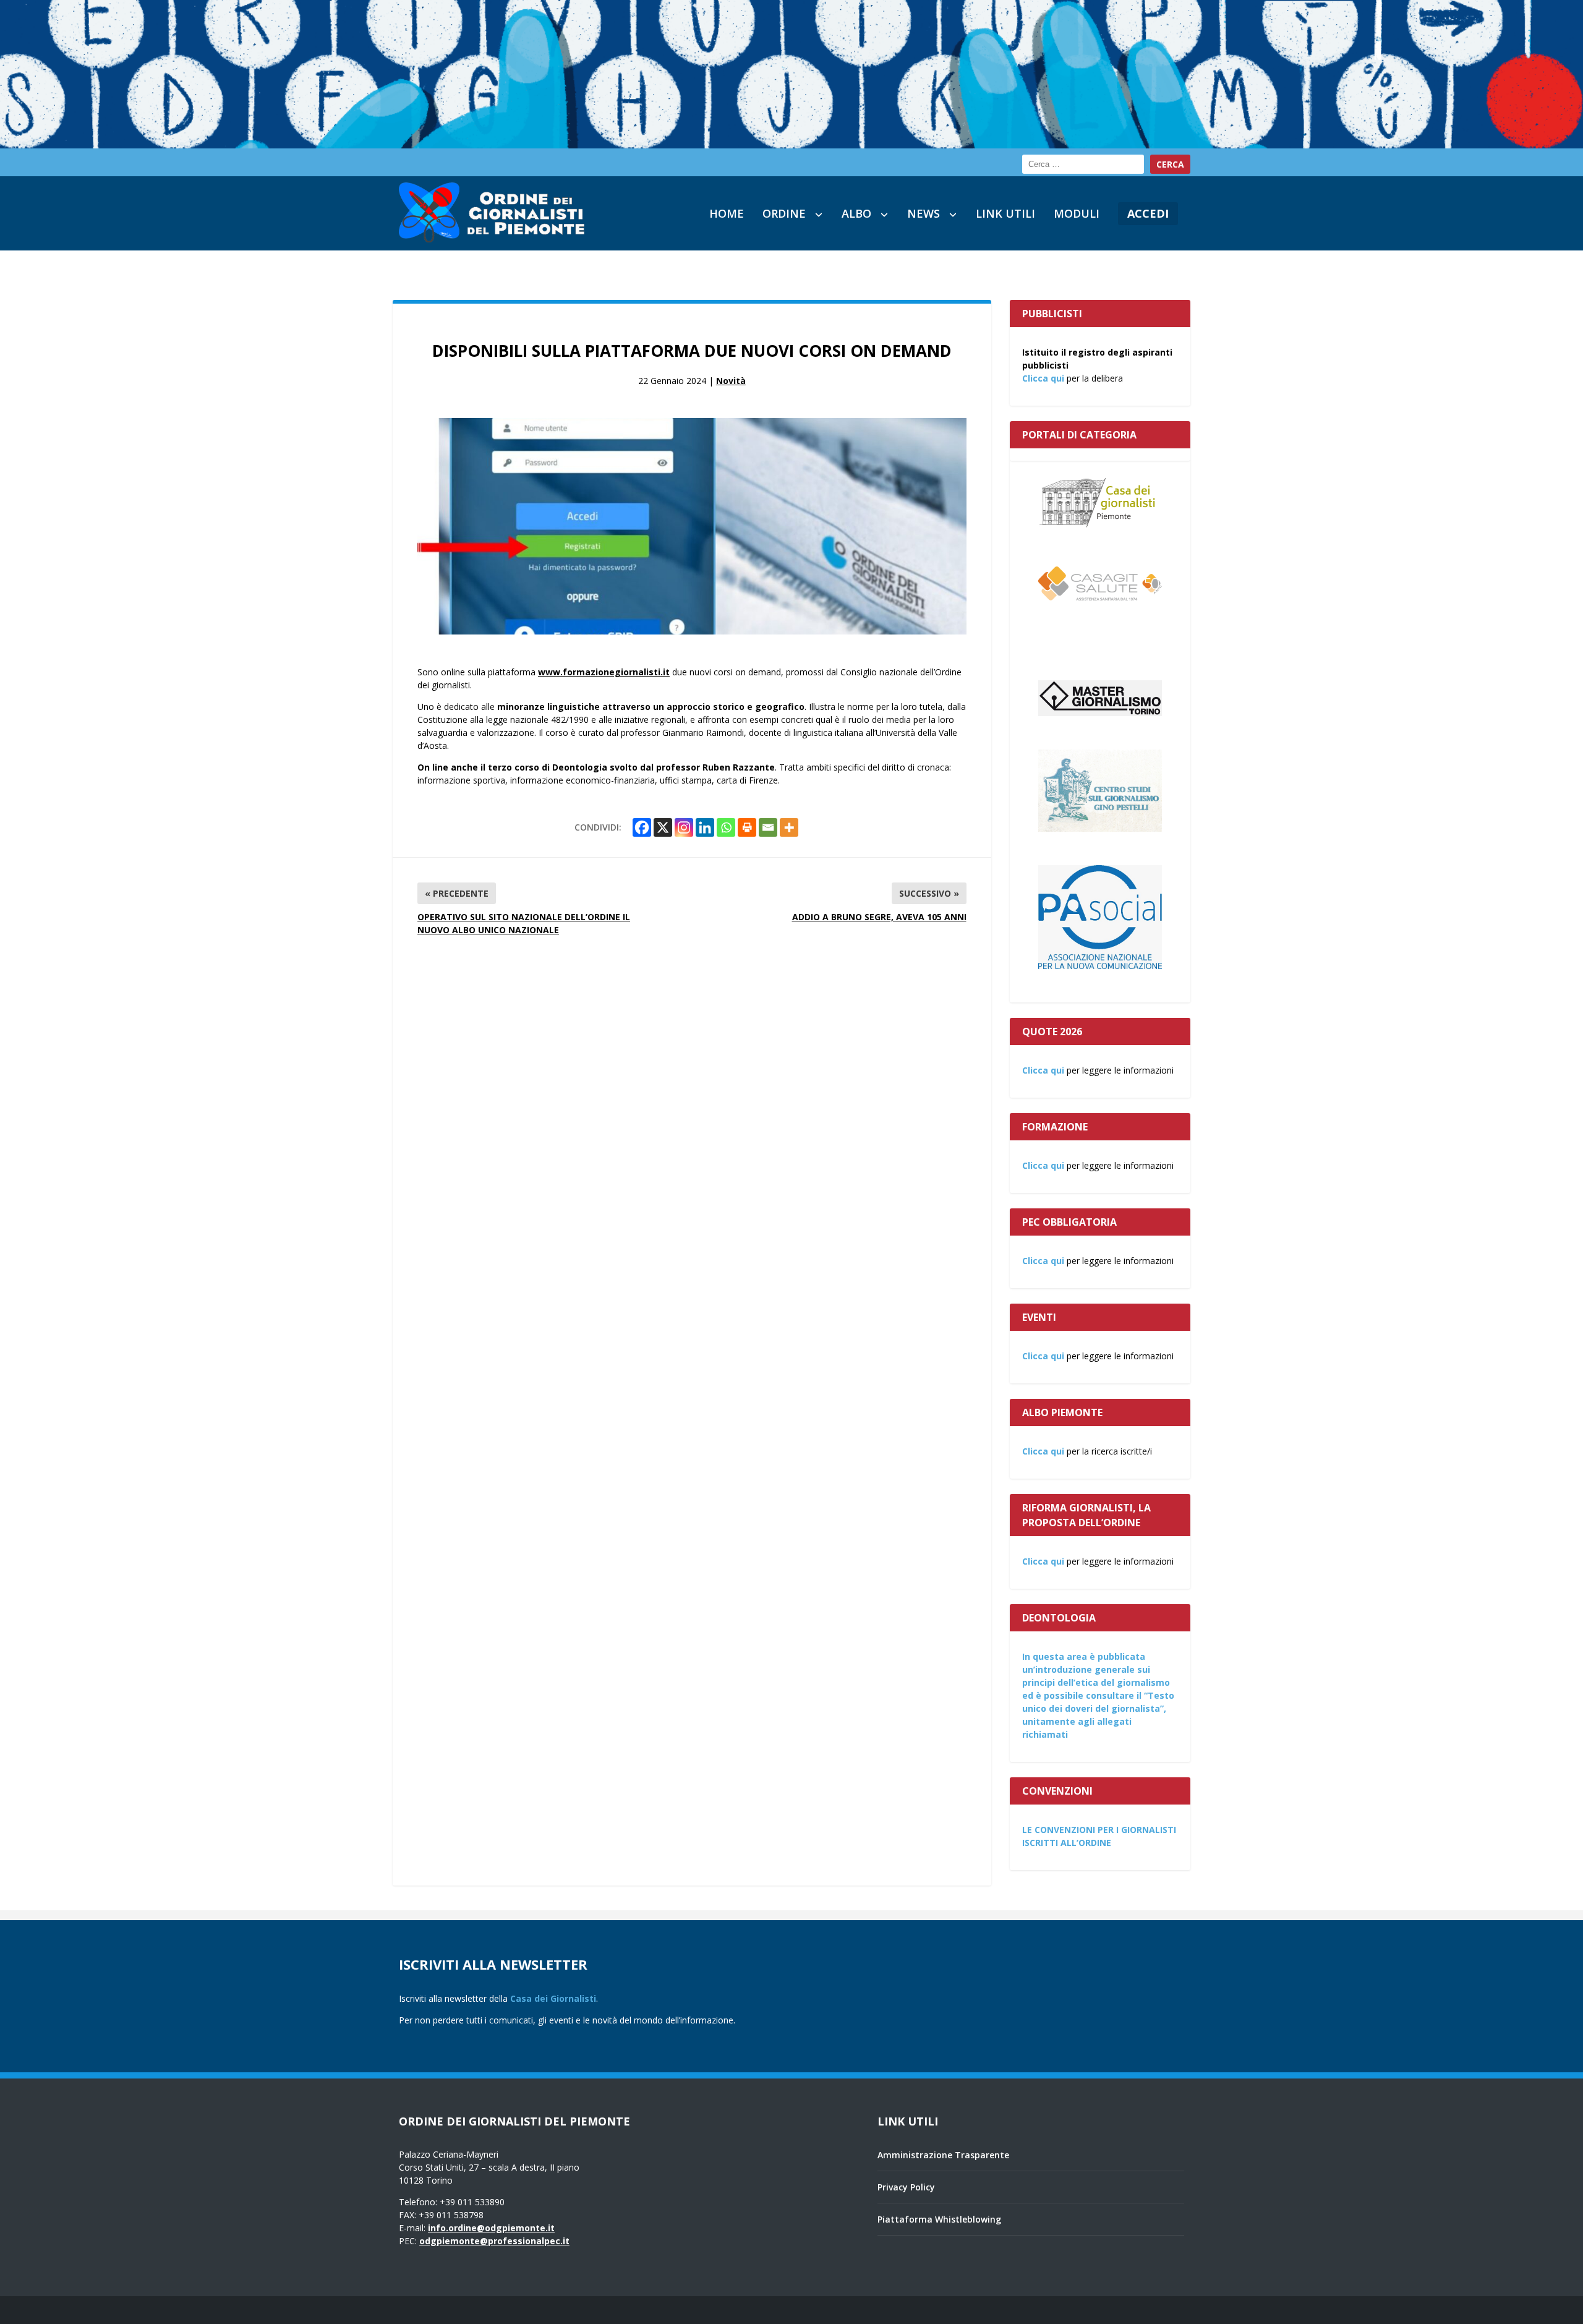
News (924, 213)
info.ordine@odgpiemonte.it (491, 2228)
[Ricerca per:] (1083, 164)
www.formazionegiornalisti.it (604, 672)
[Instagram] (684, 827)
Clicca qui (1043, 378)
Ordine (784, 213)
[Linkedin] (705, 827)
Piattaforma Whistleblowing (939, 2219)
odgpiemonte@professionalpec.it (494, 2241)
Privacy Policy (906, 2187)
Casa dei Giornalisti (553, 1998)
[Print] (747, 827)
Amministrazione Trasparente (943, 2155)
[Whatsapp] (726, 827)
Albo (856, 213)
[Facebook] (642, 827)
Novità (731, 381)
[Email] (768, 827)
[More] (789, 827)
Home (727, 213)
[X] (663, 827)
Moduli (1077, 213)
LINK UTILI (1005, 213)
